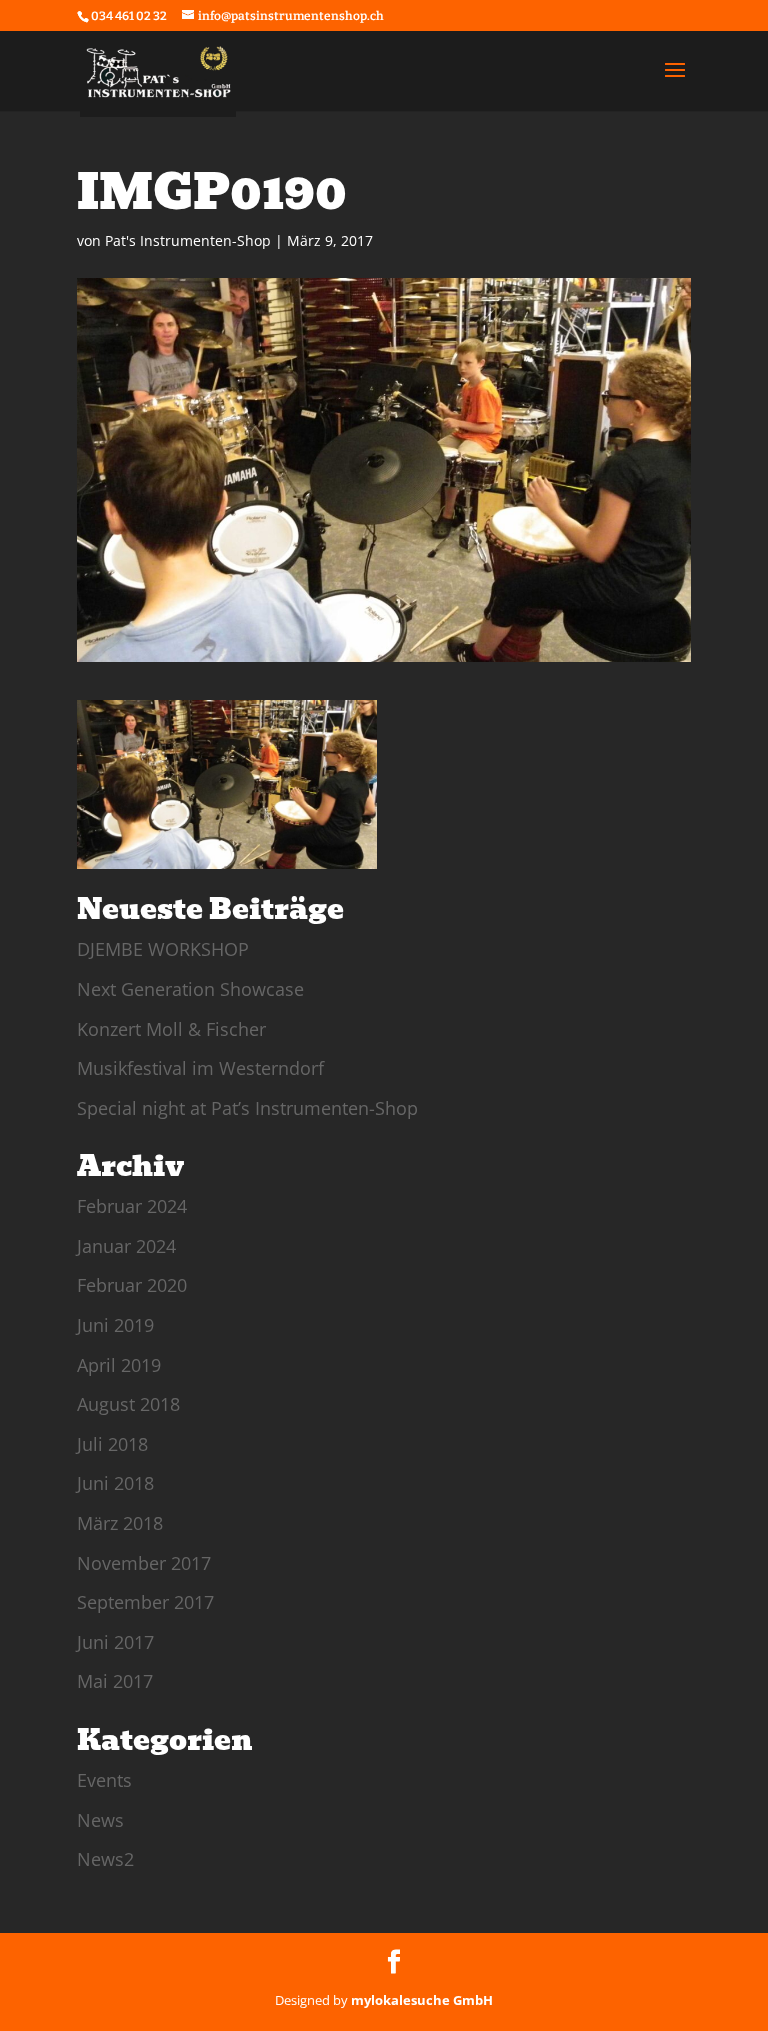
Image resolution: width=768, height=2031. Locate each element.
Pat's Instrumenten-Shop (188, 240)
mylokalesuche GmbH (422, 2000)
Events (104, 1780)
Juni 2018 (115, 1483)
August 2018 (128, 1404)
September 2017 (145, 1602)
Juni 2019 (115, 1325)
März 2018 (120, 1523)
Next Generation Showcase (190, 989)
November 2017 (144, 1563)
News (100, 1820)
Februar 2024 (132, 1206)
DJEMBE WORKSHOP (163, 949)
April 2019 (119, 1365)
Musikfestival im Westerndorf (200, 1068)
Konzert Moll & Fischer (171, 1029)
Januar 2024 (126, 1246)
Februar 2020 (132, 1285)
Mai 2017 (115, 1681)
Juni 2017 (115, 1642)
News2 (105, 1859)
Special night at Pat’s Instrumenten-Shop (247, 1108)
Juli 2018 (112, 1444)
